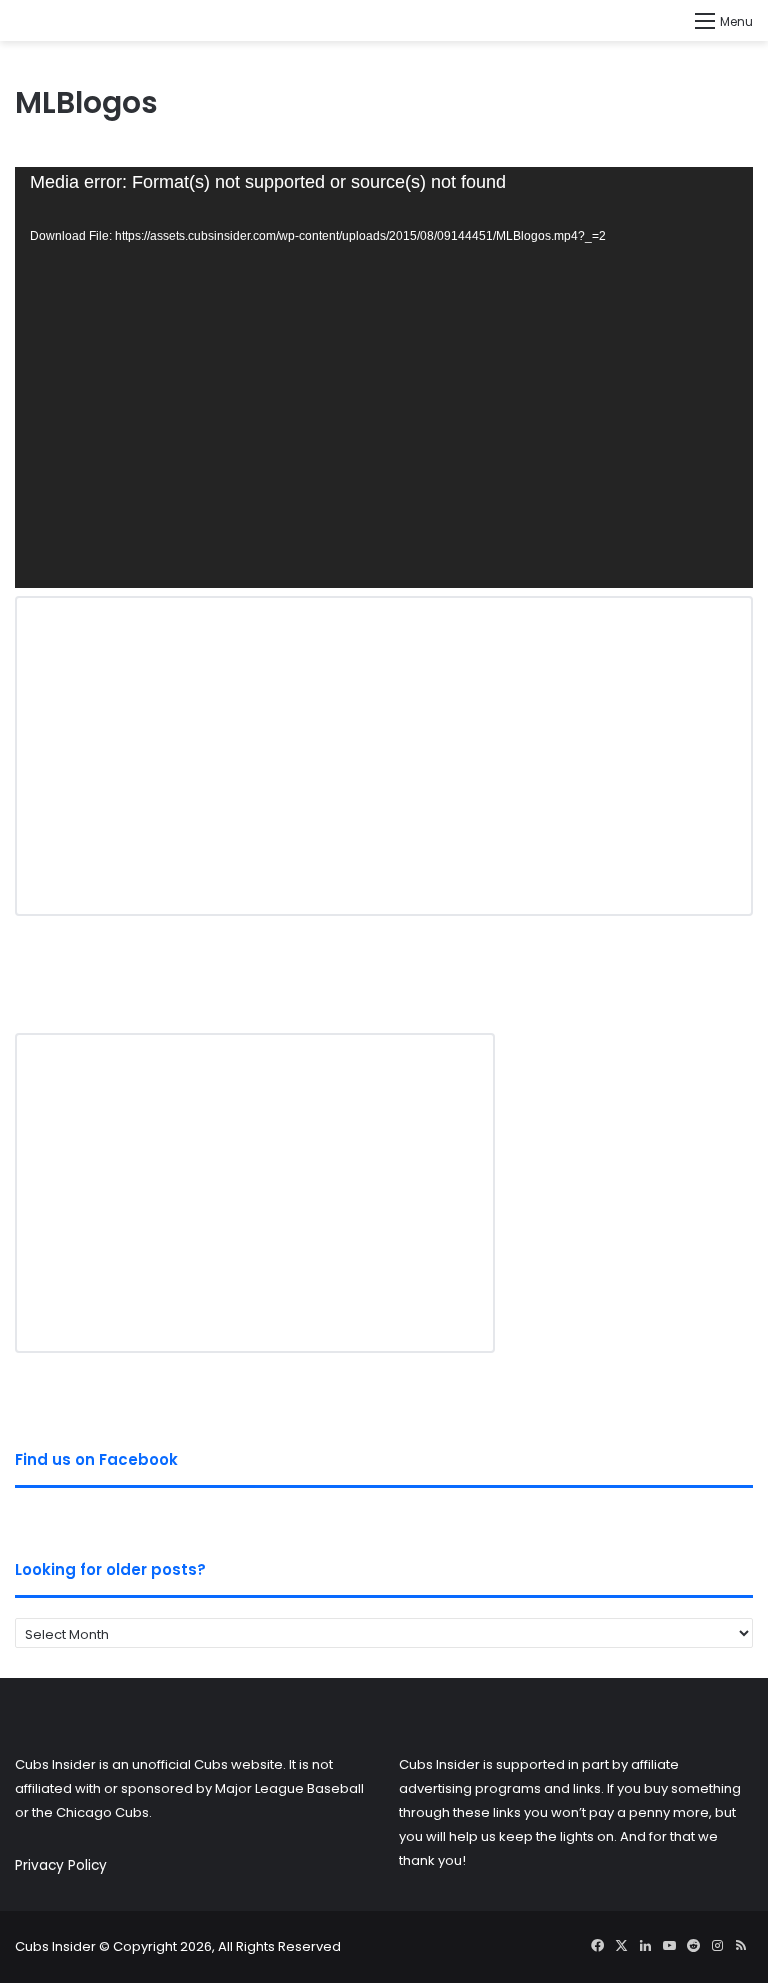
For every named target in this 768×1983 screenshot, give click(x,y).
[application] (384, 377)
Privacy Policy (61, 1865)
